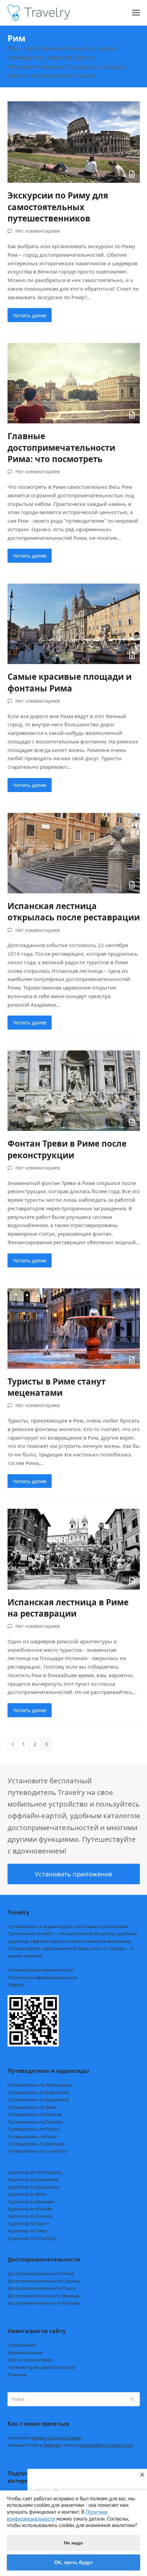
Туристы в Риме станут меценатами (57, 1387)
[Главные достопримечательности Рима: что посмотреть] (74, 383)
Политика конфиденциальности (42, 1977)
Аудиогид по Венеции (31, 2202)
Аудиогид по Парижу (30, 2216)
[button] (136, 13)
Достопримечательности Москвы (44, 2303)
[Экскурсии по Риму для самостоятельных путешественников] (74, 141)
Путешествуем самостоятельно (41, 2367)
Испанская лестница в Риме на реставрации (68, 1608)
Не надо (73, 2543)
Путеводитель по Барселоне (38, 2092)
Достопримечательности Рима (41, 2273)
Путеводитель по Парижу (35, 2122)
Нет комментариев (38, 231)
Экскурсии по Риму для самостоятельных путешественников (58, 207)
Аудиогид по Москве (30, 2209)
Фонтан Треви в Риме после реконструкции (67, 1149)
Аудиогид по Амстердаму (35, 2172)
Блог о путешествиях (30, 2360)
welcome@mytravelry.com (106, 2445)
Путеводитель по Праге (33, 2129)
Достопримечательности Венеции (44, 2296)
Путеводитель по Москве (35, 2114)
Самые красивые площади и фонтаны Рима (70, 682)
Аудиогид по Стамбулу (32, 2238)
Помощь (17, 2374)
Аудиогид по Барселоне (33, 2179)
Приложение (22, 2345)
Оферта (16, 1985)
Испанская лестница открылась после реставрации (74, 911)
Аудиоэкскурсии (25, 2352)
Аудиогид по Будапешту (34, 2187)
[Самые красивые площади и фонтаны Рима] (74, 623)
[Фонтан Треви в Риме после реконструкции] (74, 1090)
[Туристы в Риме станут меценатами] (74, 1328)
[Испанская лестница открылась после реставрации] (74, 852)
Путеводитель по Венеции (36, 2144)
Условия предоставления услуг (41, 1970)
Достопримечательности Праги (42, 2288)
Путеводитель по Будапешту (39, 2100)
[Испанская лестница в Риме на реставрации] (74, 1548)
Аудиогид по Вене (27, 2194)
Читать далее (30, 315)
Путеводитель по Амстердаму (40, 2085)
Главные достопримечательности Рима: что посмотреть (61, 447)
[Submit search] (133, 2399)
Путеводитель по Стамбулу (37, 2151)
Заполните (45, 2438)
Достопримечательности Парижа (44, 2281)
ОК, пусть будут (74, 2562)
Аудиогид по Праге (28, 2223)
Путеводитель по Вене (32, 2107)
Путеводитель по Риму (32, 2137)
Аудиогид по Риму (27, 2231)
